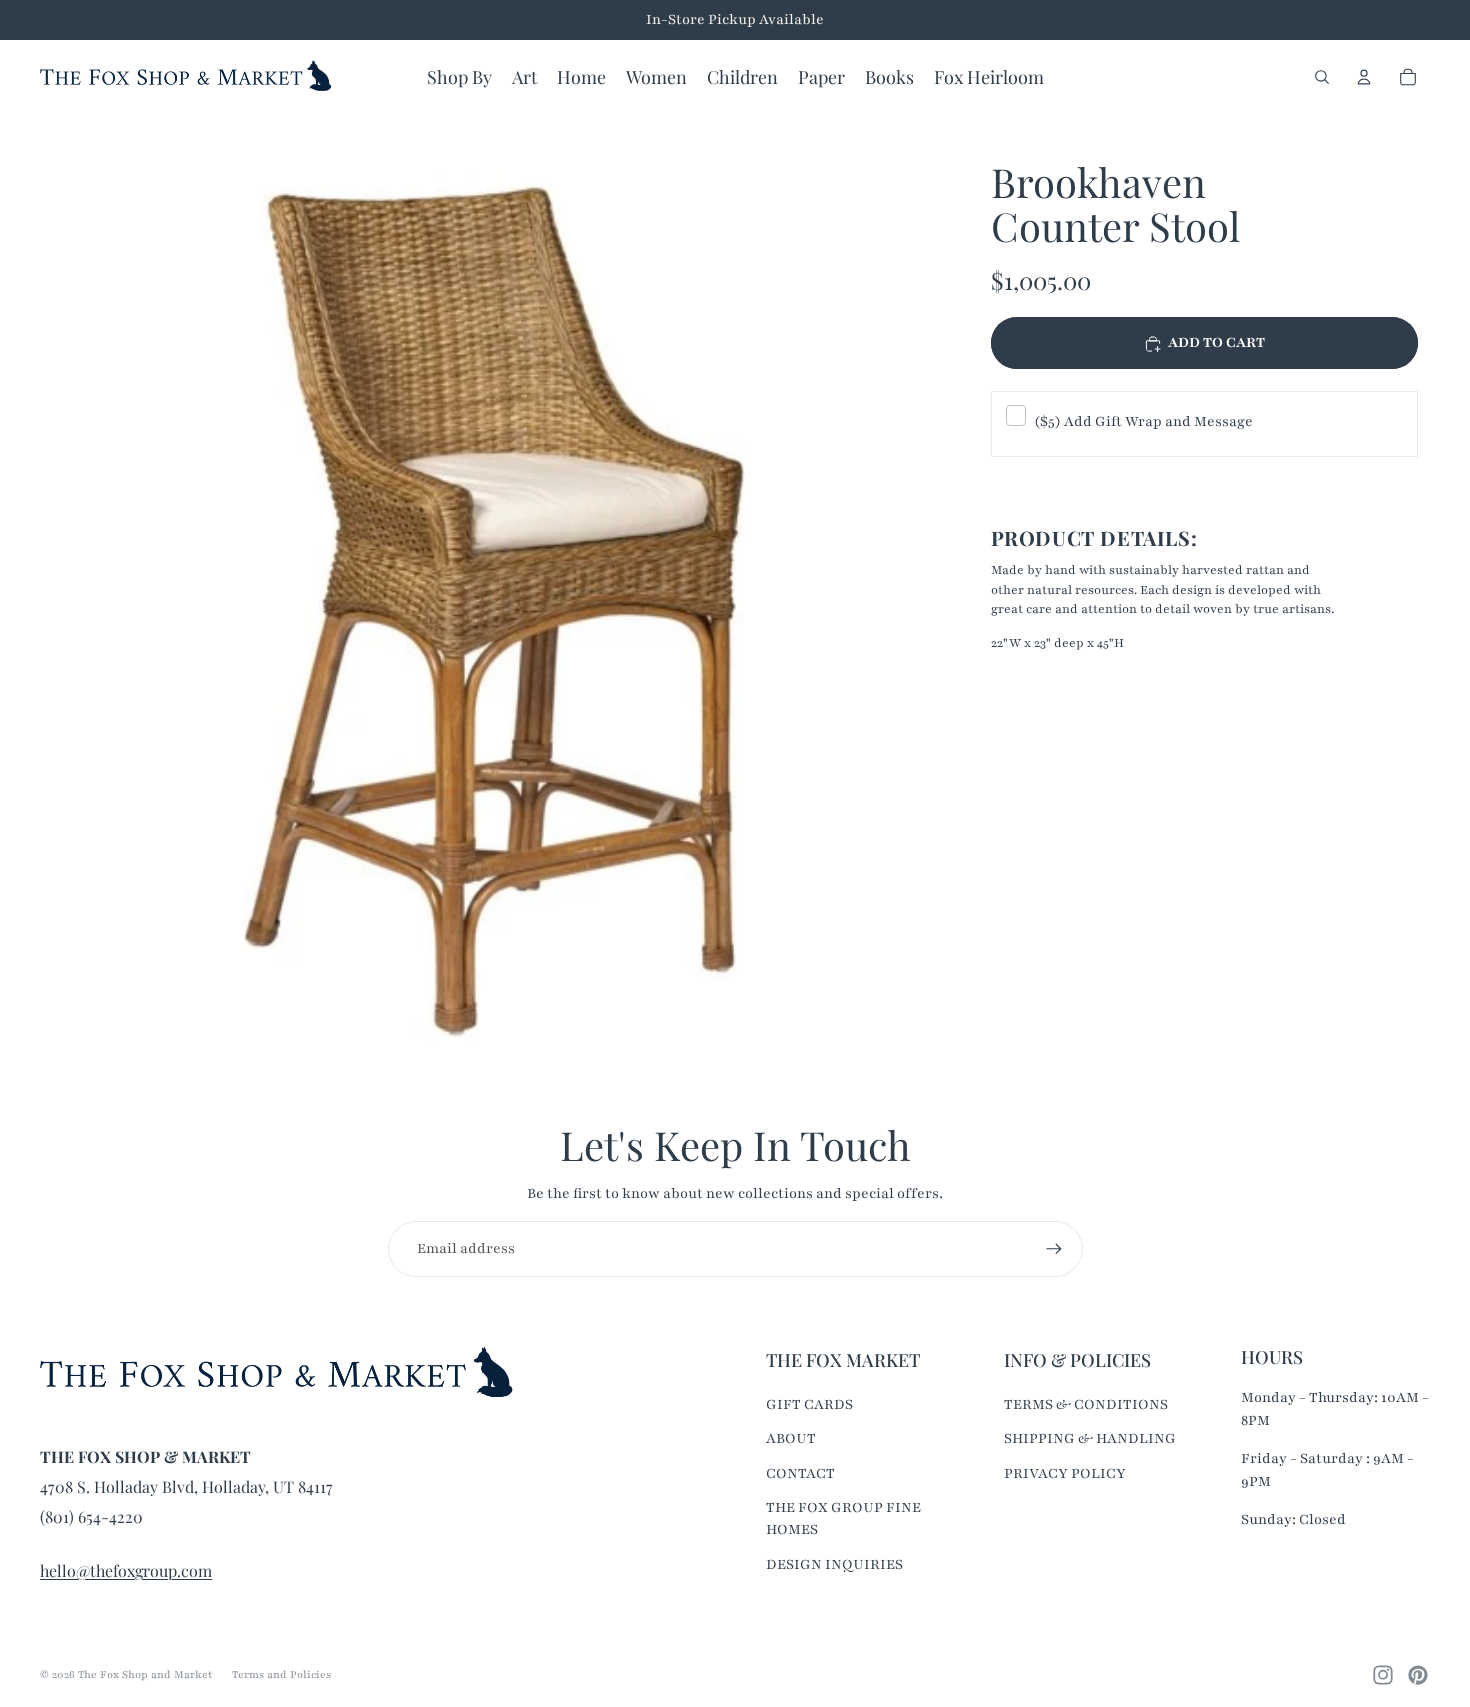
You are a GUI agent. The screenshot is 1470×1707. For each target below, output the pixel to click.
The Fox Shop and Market (145, 1674)
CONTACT (800, 1473)
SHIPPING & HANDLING (1090, 1438)
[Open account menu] (1364, 77)
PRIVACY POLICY (1065, 1473)
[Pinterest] (1418, 1675)
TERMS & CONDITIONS (1086, 1404)
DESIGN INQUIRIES (834, 1564)
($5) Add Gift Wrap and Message (1143, 421)
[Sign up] (1054, 1249)
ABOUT (791, 1438)
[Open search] (1322, 77)
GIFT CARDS (809, 1404)
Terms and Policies (281, 1674)
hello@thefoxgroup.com (126, 1570)
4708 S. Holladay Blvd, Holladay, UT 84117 (186, 1486)
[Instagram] (1383, 1675)
